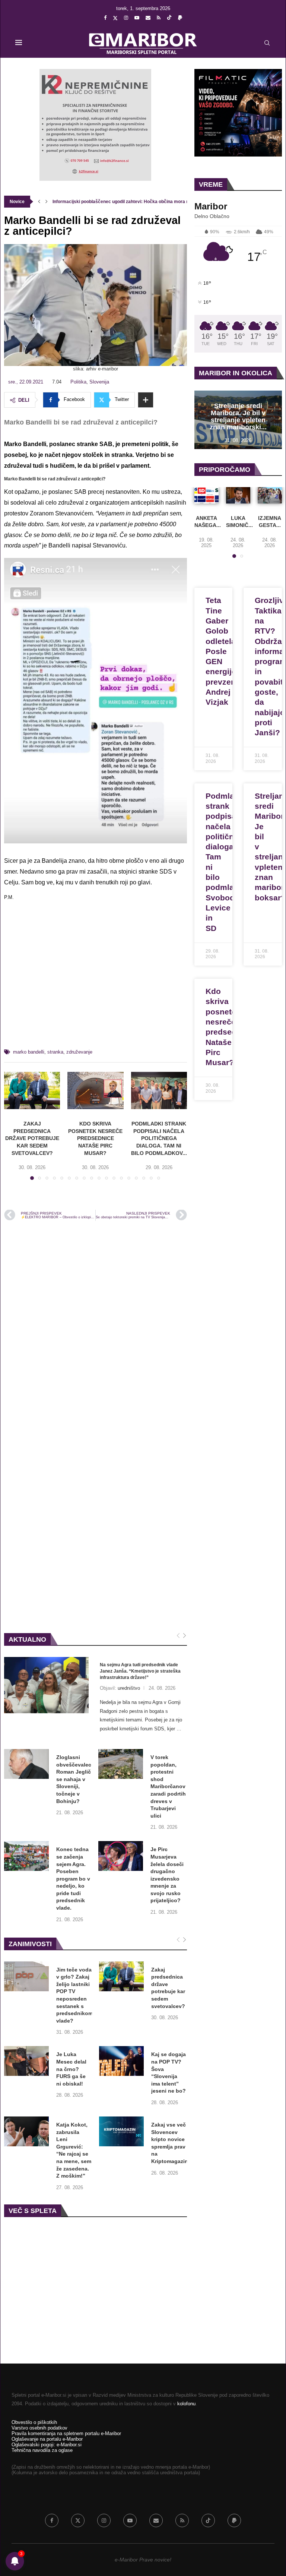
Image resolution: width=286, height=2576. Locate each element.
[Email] (148, 18)
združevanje (79, 1052)
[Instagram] (126, 18)
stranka (55, 1052)
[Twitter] (115, 18)
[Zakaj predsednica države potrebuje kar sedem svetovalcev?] (32, 1090)
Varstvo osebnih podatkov (39, 2428)
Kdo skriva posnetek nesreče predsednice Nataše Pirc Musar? (95, 1138)
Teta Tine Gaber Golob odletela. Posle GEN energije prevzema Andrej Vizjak (224, 651)
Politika (78, 382)
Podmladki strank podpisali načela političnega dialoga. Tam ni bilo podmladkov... (159, 1138)
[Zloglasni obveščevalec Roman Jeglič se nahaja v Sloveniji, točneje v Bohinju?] (26, 1764)
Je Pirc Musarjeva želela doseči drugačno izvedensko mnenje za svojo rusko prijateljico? (167, 1875)
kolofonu (186, 2404)
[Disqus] (96, 1327)
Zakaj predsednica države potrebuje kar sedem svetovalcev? (32, 1138)
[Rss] (159, 18)
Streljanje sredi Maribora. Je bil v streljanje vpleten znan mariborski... (238, 416)
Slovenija (99, 382)
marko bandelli (29, 1052)
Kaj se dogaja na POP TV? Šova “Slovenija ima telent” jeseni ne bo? (169, 2073)
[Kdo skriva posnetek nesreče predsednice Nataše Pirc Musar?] (95, 1090)
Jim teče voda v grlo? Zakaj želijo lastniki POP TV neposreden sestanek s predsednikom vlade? (74, 1995)
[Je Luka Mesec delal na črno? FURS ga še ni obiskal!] (26, 2061)
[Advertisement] (96, 978)
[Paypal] (180, 18)
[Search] (267, 43)
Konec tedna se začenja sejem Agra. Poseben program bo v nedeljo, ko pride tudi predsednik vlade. (73, 1879)
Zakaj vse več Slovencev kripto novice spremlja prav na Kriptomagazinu (171, 2143)
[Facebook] (105, 18)
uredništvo (129, 1688)
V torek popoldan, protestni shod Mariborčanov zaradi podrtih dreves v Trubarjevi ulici (168, 1786)
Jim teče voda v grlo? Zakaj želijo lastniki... (97, 202)
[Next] (185, 1636)
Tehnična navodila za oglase (42, 2450)
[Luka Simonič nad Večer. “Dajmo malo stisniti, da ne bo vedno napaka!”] (238, 495)
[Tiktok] (169, 18)
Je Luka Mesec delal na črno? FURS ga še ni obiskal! (71, 2069)
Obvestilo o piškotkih (34, 2422)
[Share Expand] (146, 400)
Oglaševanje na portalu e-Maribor (47, 2439)
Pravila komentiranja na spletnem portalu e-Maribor (66, 2433)
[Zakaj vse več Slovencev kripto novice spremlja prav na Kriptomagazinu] (121, 2131)
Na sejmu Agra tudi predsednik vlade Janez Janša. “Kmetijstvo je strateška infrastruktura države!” (140, 1671)
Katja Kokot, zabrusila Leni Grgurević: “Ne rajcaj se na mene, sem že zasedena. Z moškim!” (74, 2150)
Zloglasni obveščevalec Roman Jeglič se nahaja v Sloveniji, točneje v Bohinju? (74, 1779)
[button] (39, 202)
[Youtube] (137, 18)
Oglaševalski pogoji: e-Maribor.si (47, 2445)
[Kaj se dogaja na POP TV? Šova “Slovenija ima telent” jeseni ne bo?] (121, 2061)
